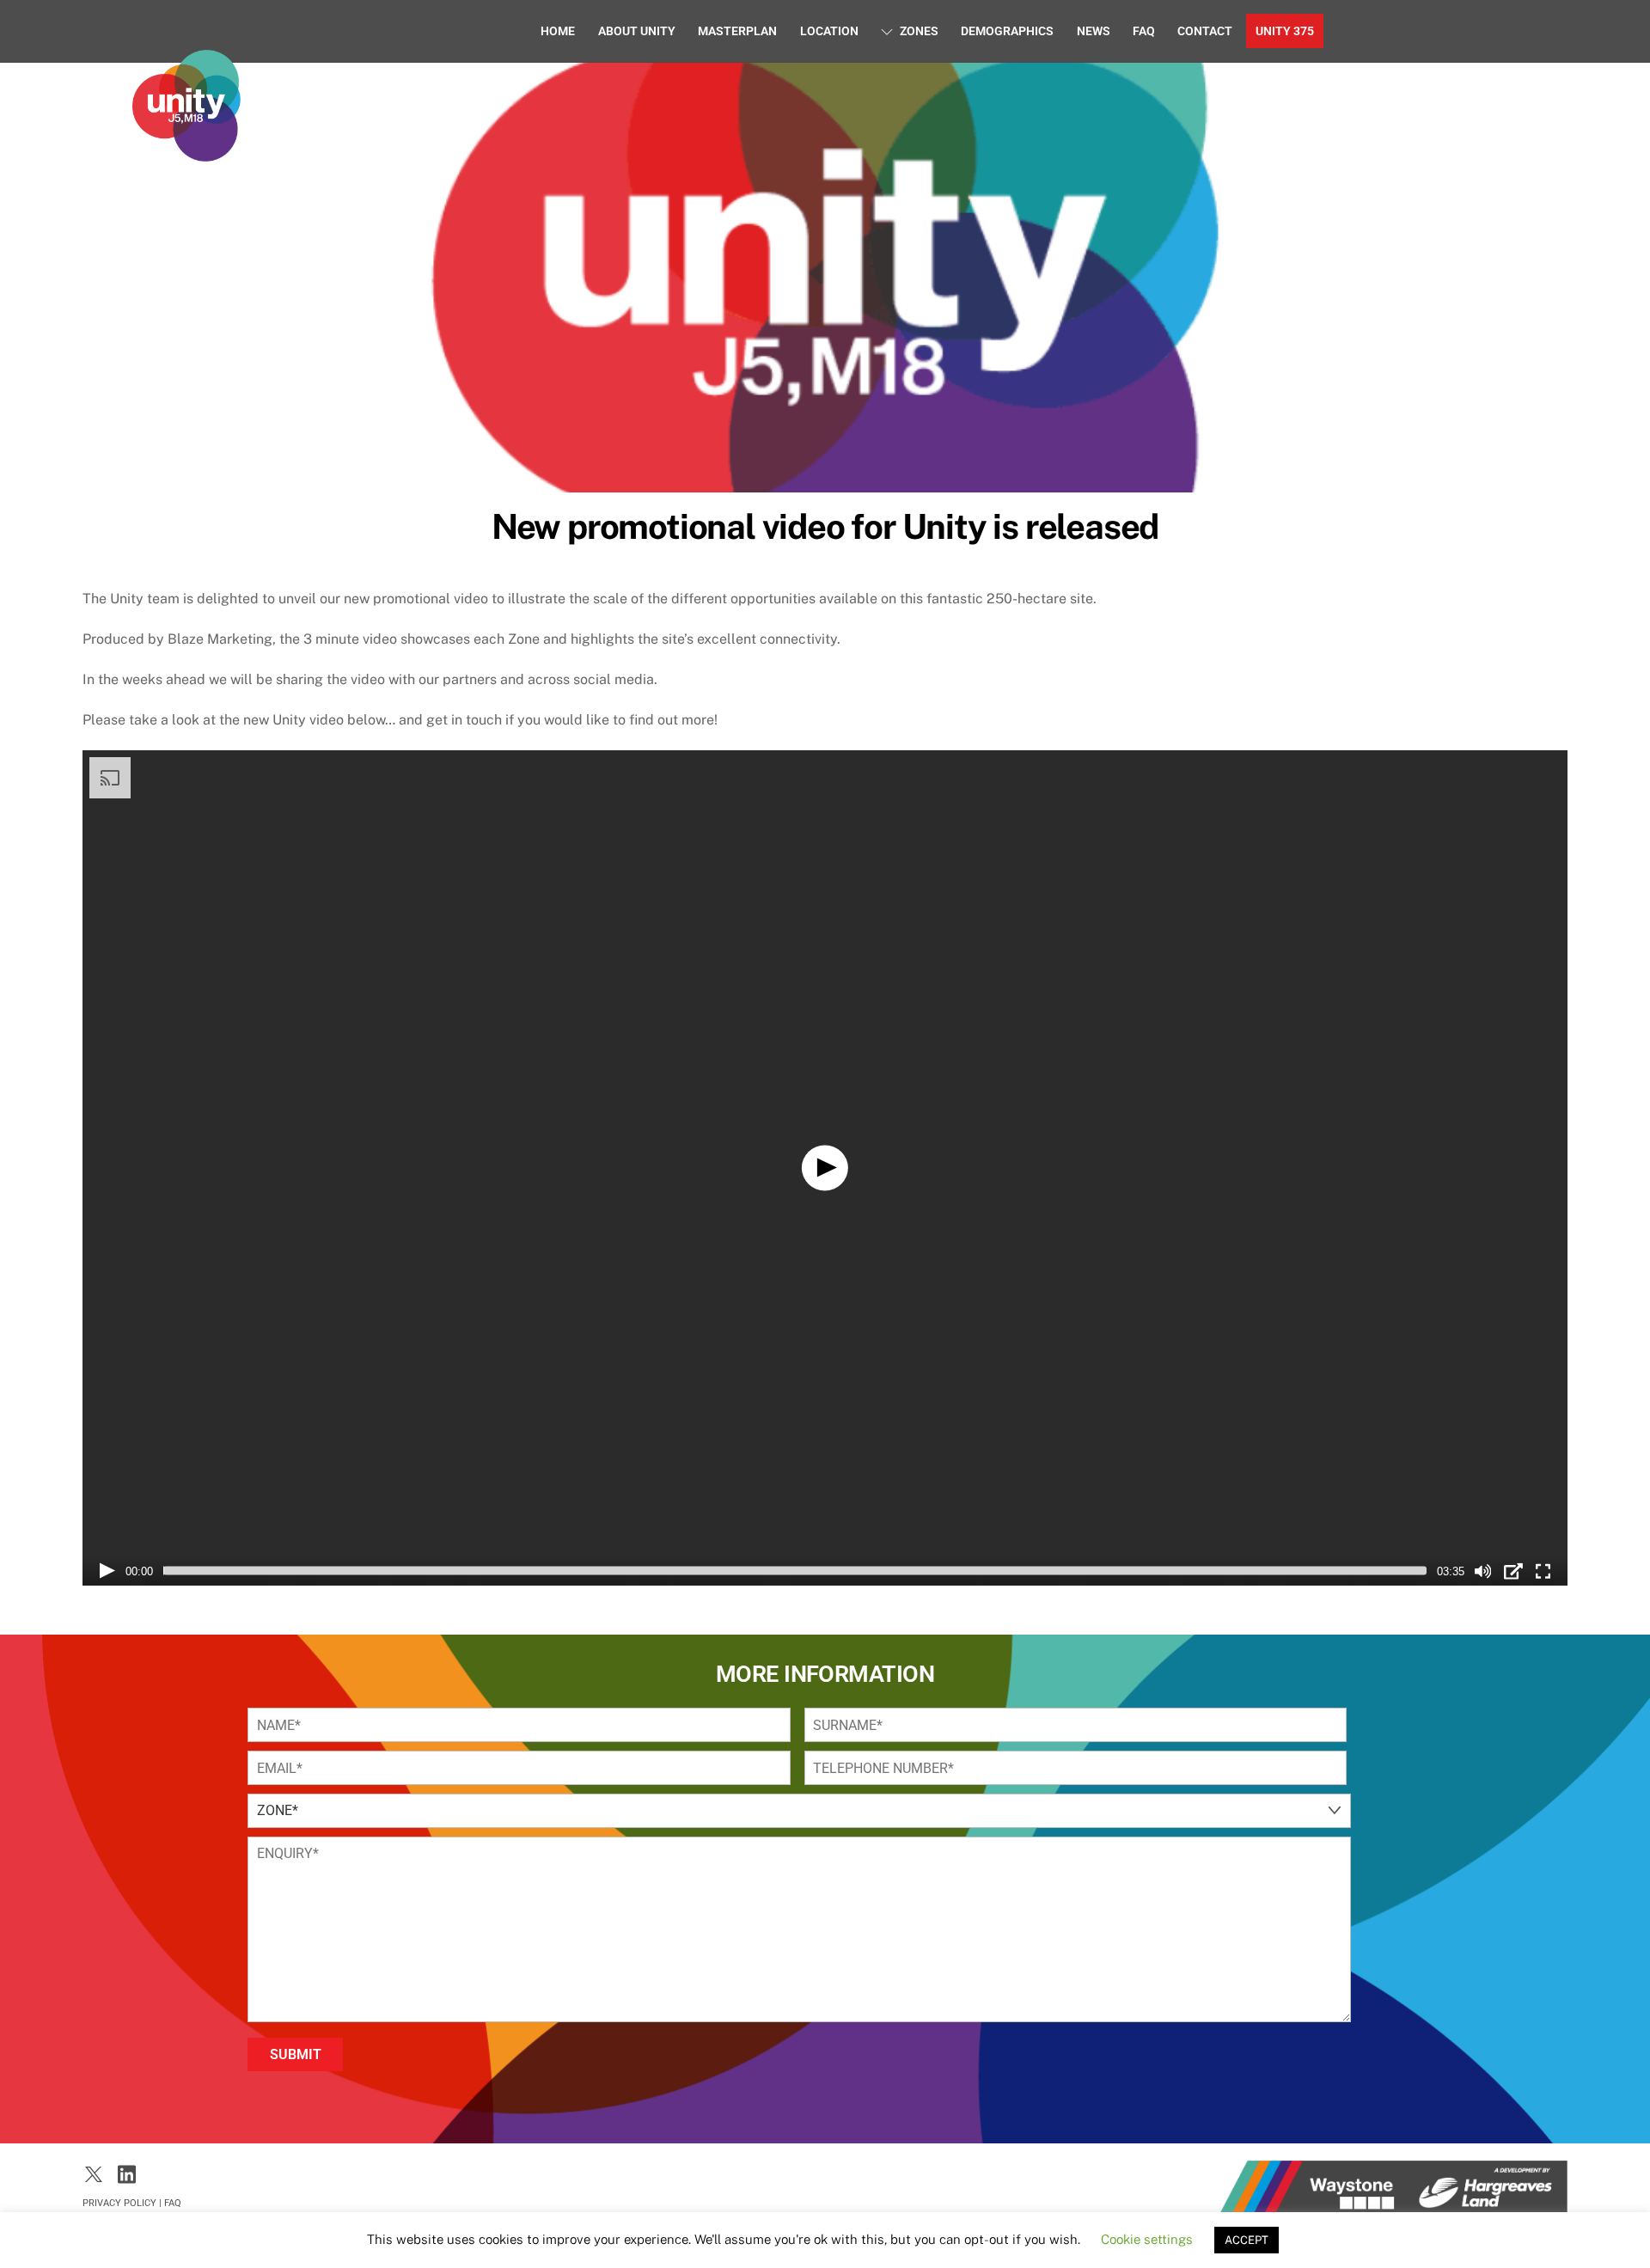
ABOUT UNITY (637, 31)
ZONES (918, 31)
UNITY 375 (1285, 31)
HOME (558, 31)
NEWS (1094, 31)
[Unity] (186, 153)
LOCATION (829, 31)
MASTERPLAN (737, 31)
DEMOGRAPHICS (1007, 31)
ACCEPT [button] (1247, 2240)
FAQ (1144, 31)
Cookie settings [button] (1147, 2239)
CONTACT (1205, 31)
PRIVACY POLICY (119, 2203)
